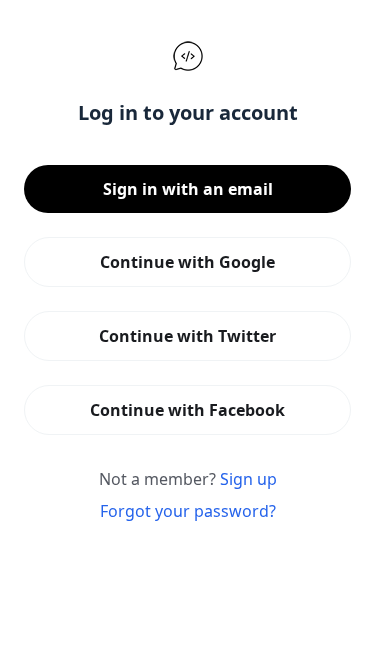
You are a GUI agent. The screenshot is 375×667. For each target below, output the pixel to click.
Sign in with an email (188, 189)
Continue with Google (187, 262)
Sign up (248, 479)
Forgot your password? (188, 511)
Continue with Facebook (187, 410)
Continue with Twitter (187, 336)
